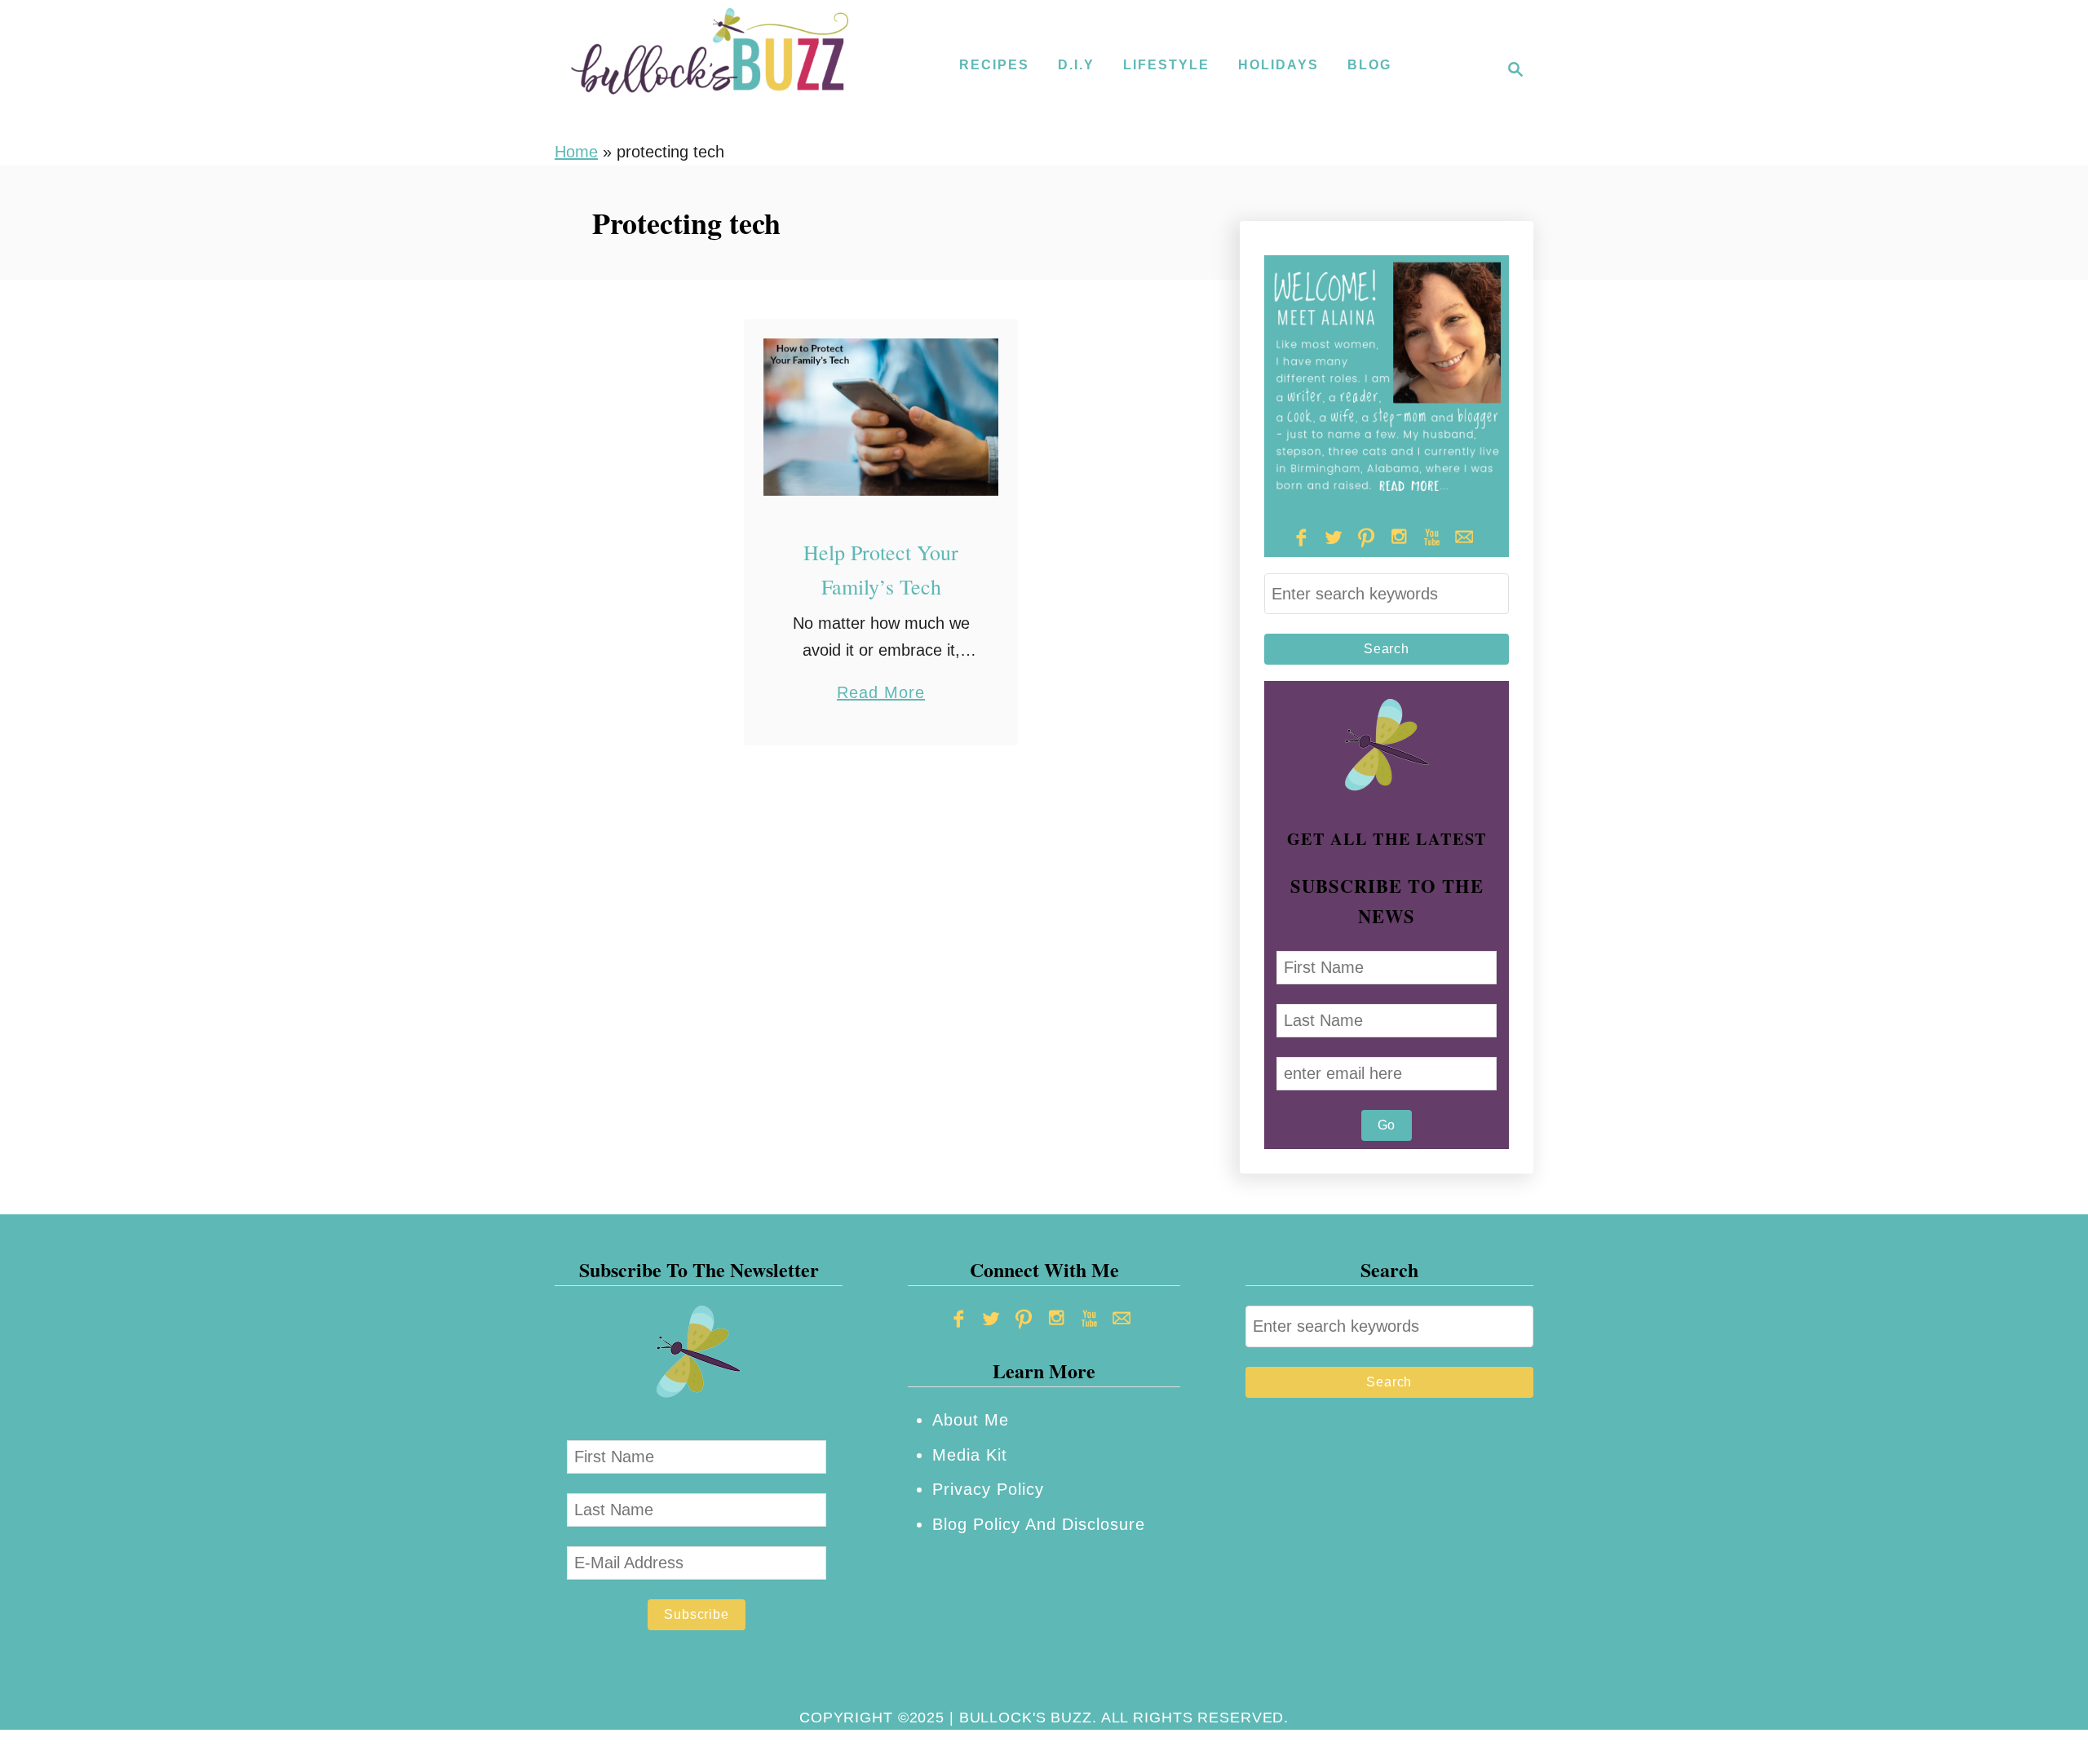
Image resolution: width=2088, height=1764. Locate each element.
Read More (881, 694)
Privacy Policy (988, 1489)
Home (576, 152)
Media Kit (970, 1455)
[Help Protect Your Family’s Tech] (881, 417)
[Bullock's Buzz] (710, 69)
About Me (971, 1420)
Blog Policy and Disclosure (1039, 1524)
